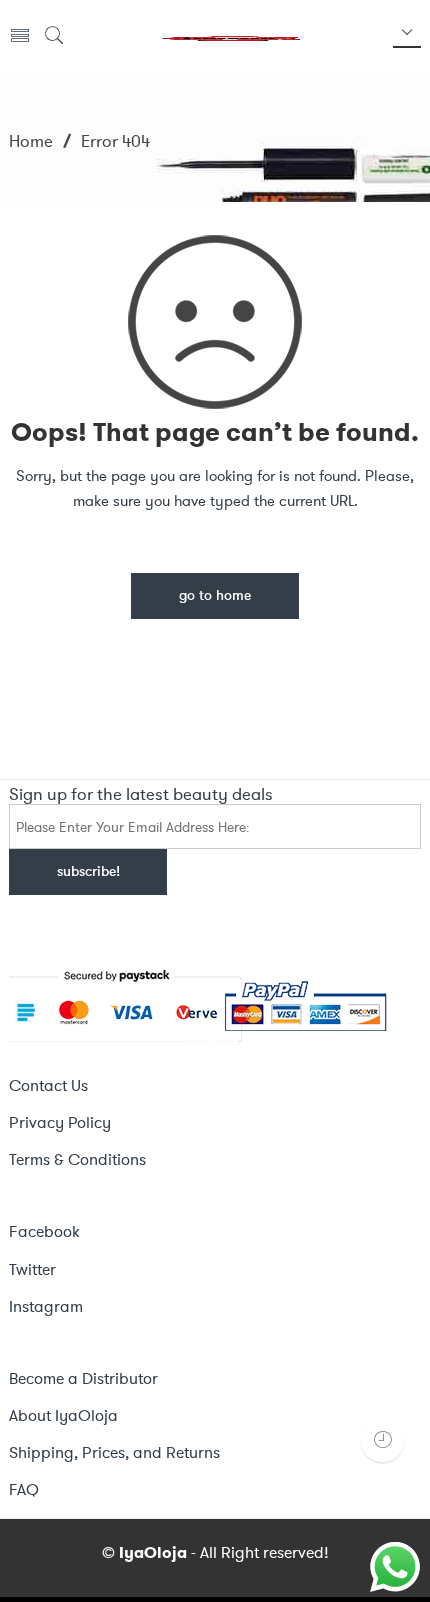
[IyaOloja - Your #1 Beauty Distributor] (230, 36)
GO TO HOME (215, 596)
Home (31, 141)
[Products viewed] (382, 1439)
